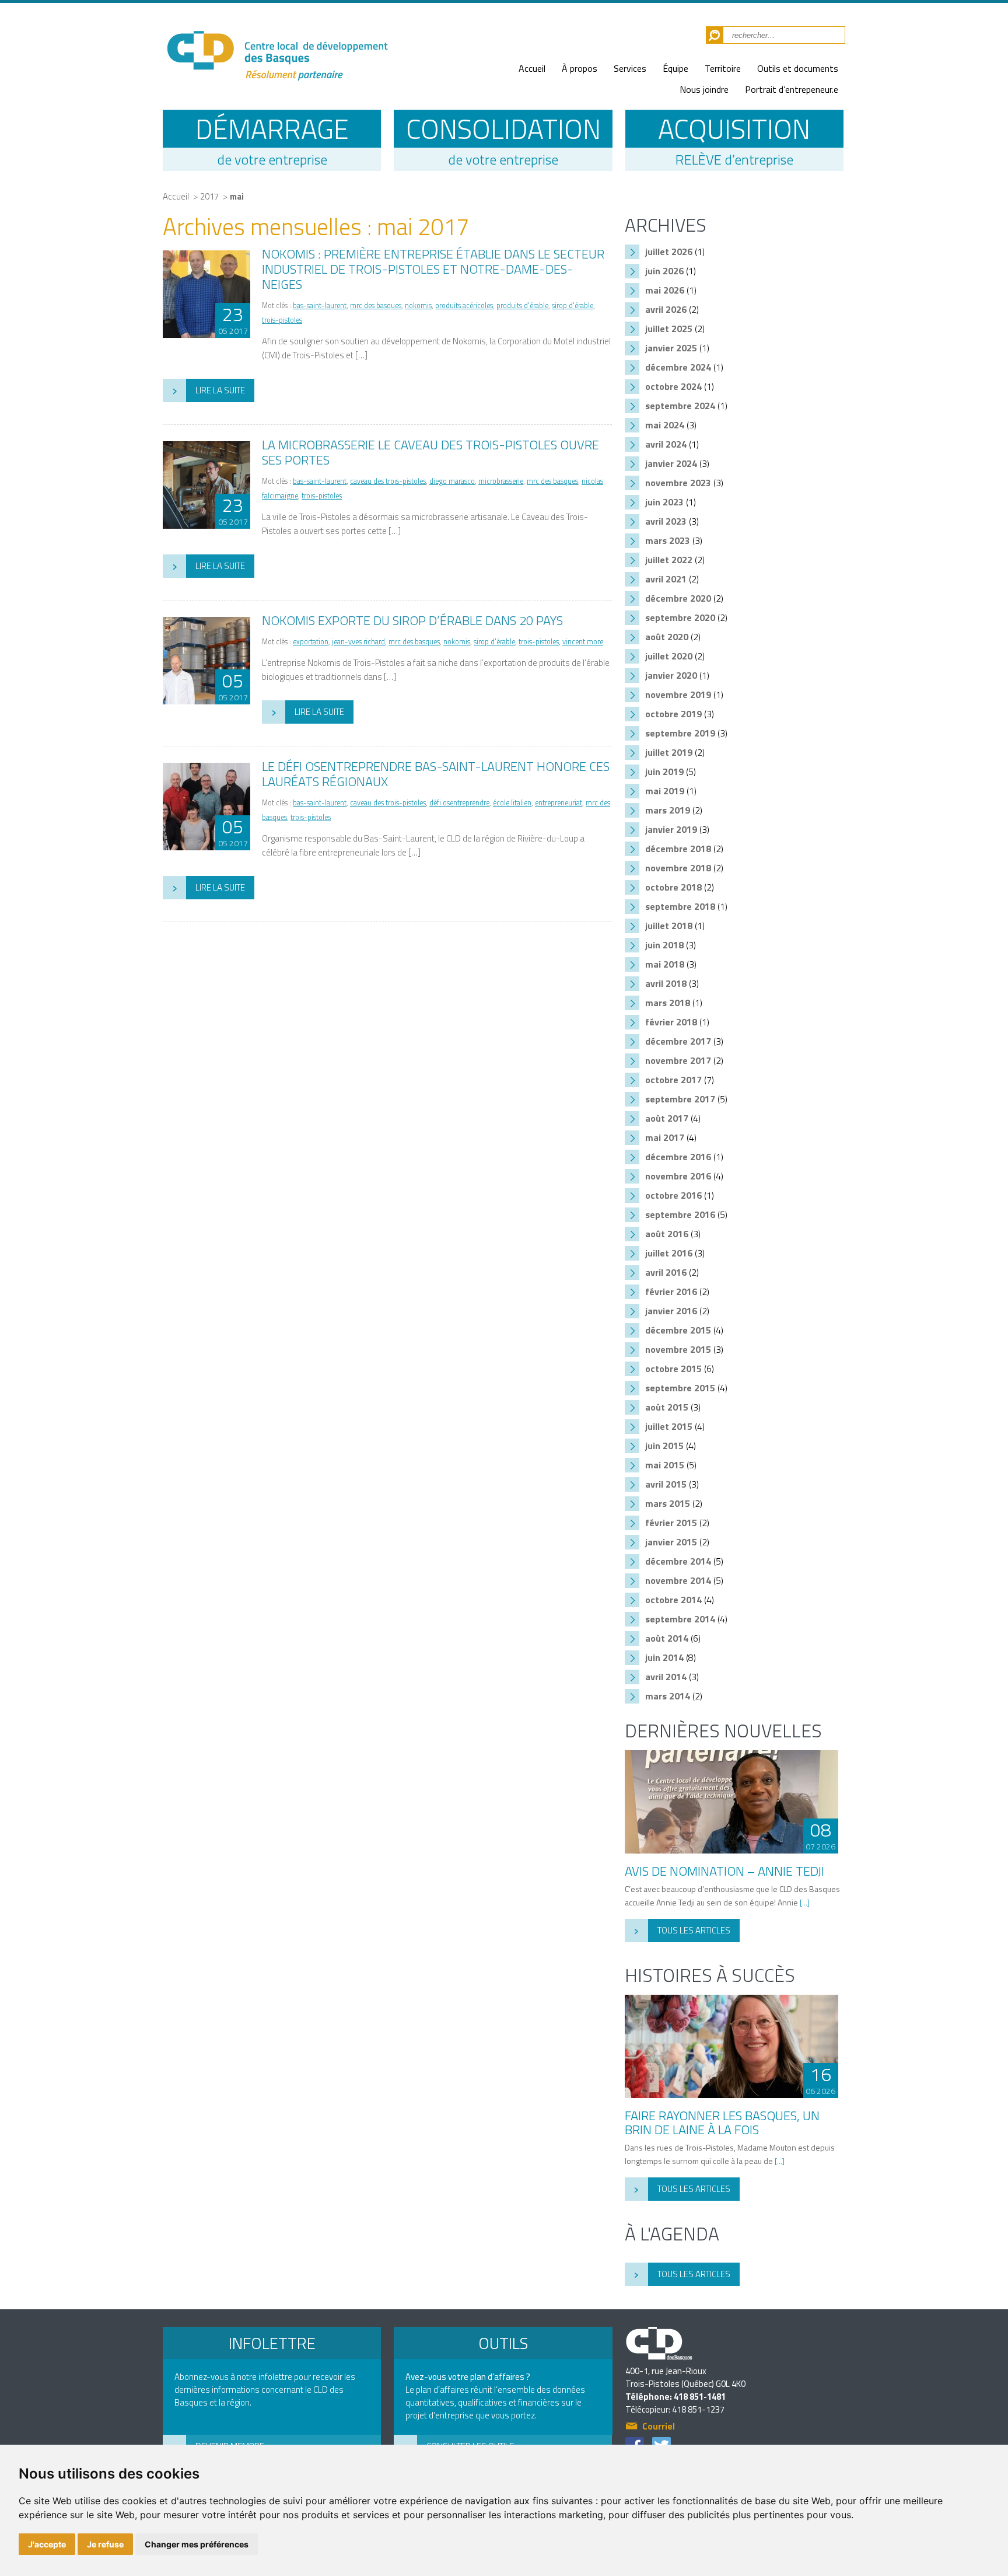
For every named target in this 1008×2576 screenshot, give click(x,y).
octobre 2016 (673, 1195)
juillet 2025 (669, 329)
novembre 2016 (678, 1176)
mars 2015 (668, 1503)
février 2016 (671, 1292)
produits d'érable (522, 306)
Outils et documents (798, 68)
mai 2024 (665, 425)
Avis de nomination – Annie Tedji (724, 1871)
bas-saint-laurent (320, 306)
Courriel (659, 2427)
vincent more (583, 642)
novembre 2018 (678, 868)
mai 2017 (665, 1137)
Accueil (532, 68)
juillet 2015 (669, 1426)
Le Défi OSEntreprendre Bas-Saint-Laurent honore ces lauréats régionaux (436, 774)
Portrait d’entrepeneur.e (792, 89)
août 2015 (667, 1407)
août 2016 (667, 1234)
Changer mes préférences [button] (197, 2544)
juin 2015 (664, 1446)
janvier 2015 (671, 1542)
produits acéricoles (464, 306)
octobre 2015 (673, 1369)
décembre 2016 (678, 1157)
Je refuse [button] (105, 2544)
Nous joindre (704, 89)
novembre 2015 (678, 1349)
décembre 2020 (678, 598)
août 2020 (667, 637)
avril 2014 (666, 1677)
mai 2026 (665, 290)
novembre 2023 (678, 483)
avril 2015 (666, 1484)
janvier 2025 (671, 348)
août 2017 (667, 1118)
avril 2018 (666, 983)
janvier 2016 (671, 1311)
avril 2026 (666, 309)
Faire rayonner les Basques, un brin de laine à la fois (722, 2123)
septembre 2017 (680, 1099)
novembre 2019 (678, 694)
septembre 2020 (680, 617)
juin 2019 (664, 772)
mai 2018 (665, 964)
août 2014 (667, 1638)
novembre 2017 (678, 1060)
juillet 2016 (669, 1253)
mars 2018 (668, 1003)
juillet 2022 (669, 560)
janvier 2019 (671, 829)
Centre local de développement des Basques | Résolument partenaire (276, 48)
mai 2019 (665, 791)
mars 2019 (668, 810)
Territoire (723, 68)
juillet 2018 (669, 926)
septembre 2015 (680, 1388)
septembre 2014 (680, 1619)
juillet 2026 (669, 252)
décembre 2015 (678, 1330)
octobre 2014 (673, 1600)
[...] (805, 1902)
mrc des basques (376, 306)
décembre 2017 (678, 1041)
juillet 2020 (669, 656)
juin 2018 (664, 945)
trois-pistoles (282, 320)
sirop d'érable (573, 306)
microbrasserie (501, 481)
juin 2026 (664, 271)
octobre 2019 (673, 714)
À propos (580, 68)
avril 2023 (666, 521)
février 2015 (671, 1523)
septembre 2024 (680, 406)
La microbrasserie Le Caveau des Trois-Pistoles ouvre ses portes (430, 452)
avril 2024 (666, 444)
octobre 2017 (673, 1080)
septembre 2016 (680, 1214)
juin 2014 (664, 1657)
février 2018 (671, 1022)
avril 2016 (666, 1272)
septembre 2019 (680, 733)
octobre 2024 (673, 386)
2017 (209, 196)
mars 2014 (668, 1696)
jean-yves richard (358, 642)
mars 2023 (668, 540)
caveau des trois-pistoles (388, 481)
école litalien (512, 803)
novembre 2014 (678, 1580)
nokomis (418, 306)
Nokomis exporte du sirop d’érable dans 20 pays (412, 620)
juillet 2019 (669, 752)
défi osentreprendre (459, 803)
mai (237, 196)
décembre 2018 (678, 849)
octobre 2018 (673, 887)
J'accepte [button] (47, 2544)
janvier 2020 (671, 675)
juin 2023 (664, 502)
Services (630, 68)
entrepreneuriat (559, 803)
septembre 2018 (680, 906)
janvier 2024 (671, 463)
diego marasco (452, 481)
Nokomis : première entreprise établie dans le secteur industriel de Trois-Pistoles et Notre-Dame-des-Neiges (433, 269)
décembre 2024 (678, 367)
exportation (311, 642)
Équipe (675, 68)
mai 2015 (665, 1465)
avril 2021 (666, 579)
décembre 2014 (678, 1561)
